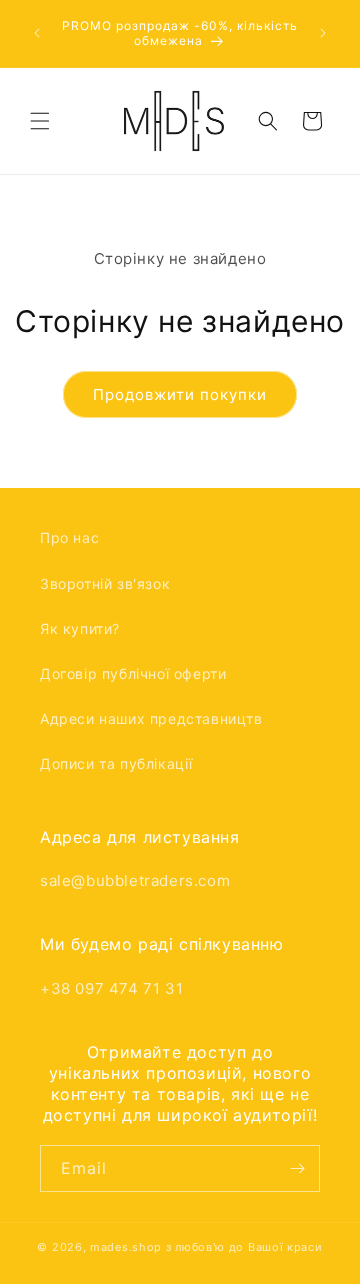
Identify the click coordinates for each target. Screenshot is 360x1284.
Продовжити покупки (180, 394)
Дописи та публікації (116, 763)
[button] (40, 121)
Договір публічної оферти (133, 673)
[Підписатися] (297, 1168)
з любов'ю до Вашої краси (244, 1247)
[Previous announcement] (37, 33)
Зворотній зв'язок (105, 583)
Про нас (69, 537)
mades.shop (126, 1247)
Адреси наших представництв (151, 718)
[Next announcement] (323, 33)
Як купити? (80, 628)
